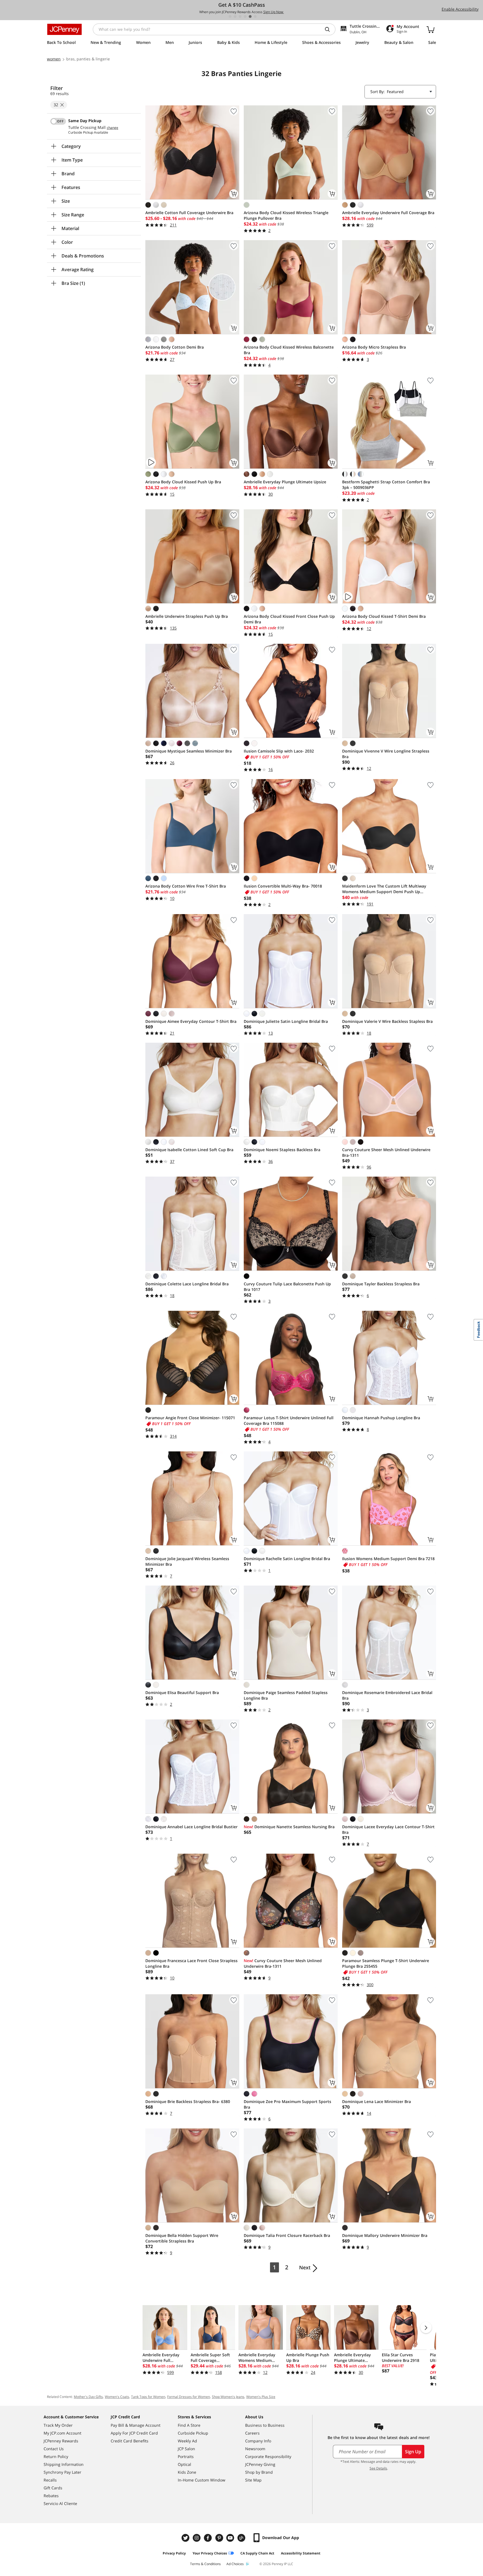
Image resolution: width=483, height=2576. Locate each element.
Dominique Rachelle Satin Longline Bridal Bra (287, 1559)
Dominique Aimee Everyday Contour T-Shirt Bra (191, 1021)
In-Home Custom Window (202, 2480)
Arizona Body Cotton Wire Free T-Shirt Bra (186, 886)
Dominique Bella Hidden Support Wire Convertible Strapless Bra (182, 2238)
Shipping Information (64, 2464)
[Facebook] (209, 2538)
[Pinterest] (220, 2538)
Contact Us (54, 2449)
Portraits (186, 2456)
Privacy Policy (174, 2553)
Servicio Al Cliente (60, 2503)
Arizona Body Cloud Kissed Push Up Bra (183, 482)
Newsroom (255, 2449)
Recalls (50, 2480)
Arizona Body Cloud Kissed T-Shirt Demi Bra (384, 616)
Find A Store (189, 2425)
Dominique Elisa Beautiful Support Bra (182, 1693)
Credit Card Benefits (130, 2441)
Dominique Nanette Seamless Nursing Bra (289, 1827)
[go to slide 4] (245, 16)
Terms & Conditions (205, 2564)
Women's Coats (117, 2397)
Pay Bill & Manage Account (136, 2425)
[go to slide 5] (250, 16)
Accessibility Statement (301, 2553)
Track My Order (58, 2425)
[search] (330, 29)
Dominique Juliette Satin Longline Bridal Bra (286, 1021)
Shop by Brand (259, 2472)
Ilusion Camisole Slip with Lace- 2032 (279, 751)
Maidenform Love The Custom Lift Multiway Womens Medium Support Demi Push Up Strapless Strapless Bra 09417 (384, 889)
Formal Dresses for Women (189, 2397)
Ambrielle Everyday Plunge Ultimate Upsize (285, 482)
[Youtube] (231, 2538)
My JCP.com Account (62, 2433)
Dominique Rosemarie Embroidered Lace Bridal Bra (387, 1695)
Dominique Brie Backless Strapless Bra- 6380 (188, 2101)
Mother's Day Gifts (88, 2397)
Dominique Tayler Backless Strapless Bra (381, 1284)
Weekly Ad (187, 2441)
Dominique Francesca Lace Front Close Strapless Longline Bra (191, 1963)
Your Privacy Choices (210, 2553)
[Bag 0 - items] (430, 29)
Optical (184, 2464)
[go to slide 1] (230, 16)
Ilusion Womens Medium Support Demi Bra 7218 (388, 1559)
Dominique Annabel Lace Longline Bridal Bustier (191, 1827)
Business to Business (265, 2425)
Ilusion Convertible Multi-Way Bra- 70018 (283, 886)
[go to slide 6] (255, 16)
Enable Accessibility (460, 9)
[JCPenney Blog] (242, 2538)
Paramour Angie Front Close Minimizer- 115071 (190, 1418)
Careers (252, 2433)
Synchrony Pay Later (62, 2472)
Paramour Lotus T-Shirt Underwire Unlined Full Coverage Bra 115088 (289, 1421)
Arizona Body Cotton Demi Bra (175, 347)
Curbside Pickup (193, 2433)
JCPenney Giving (260, 2464)
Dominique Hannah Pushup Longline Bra (381, 1418)
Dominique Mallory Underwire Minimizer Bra (385, 2235)
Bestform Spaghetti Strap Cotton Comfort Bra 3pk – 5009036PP (386, 485)
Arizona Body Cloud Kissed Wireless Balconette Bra (289, 350)
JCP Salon (186, 2449)
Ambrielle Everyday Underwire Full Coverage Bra (388, 213)
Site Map (253, 2480)
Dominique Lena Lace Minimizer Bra (377, 2101)
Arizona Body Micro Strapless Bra (374, 347)
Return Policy (56, 2456)
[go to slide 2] (235, 16)
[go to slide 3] (240, 16)
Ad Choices (235, 2564)
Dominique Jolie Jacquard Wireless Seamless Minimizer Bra (187, 1561)
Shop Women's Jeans (228, 2397)
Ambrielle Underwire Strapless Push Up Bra (187, 616)
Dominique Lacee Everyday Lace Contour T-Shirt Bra (388, 1829)
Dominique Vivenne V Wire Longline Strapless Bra (386, 754)
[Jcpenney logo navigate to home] (64, 29)
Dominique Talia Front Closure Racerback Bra (287, 2235)
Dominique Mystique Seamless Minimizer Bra (189, 751)
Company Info (258, 2441)
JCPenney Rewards (61, 2441)
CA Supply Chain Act (257, 2553)
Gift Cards (53, 2488)
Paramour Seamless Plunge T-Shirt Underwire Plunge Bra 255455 (386, 1963)
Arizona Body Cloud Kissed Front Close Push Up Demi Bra (289, 619)
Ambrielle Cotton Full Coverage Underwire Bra (189, 213)
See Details (378, 2468)
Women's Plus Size (261, 2397)
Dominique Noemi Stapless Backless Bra (282, 1150)
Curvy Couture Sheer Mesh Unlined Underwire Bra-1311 (386, 1152)
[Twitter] (186, 2538)
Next (305, 2267)
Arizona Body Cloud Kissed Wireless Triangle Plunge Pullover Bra (286, 215)
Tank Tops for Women (148, 2397)
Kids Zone (187, 2472)
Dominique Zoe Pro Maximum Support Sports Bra (287, 2104)
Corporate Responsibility (268, 2456)
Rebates (51, 2496)
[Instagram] (197, 2538)
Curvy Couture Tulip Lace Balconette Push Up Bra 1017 (287, 1287)
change (113, 128)
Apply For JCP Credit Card (134, 2433)
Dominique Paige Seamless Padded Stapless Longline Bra (286, 1695)
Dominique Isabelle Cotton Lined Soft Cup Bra (189, 1150)
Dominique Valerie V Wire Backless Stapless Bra (387, 1021)
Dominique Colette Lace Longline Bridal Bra (187, 1284)
